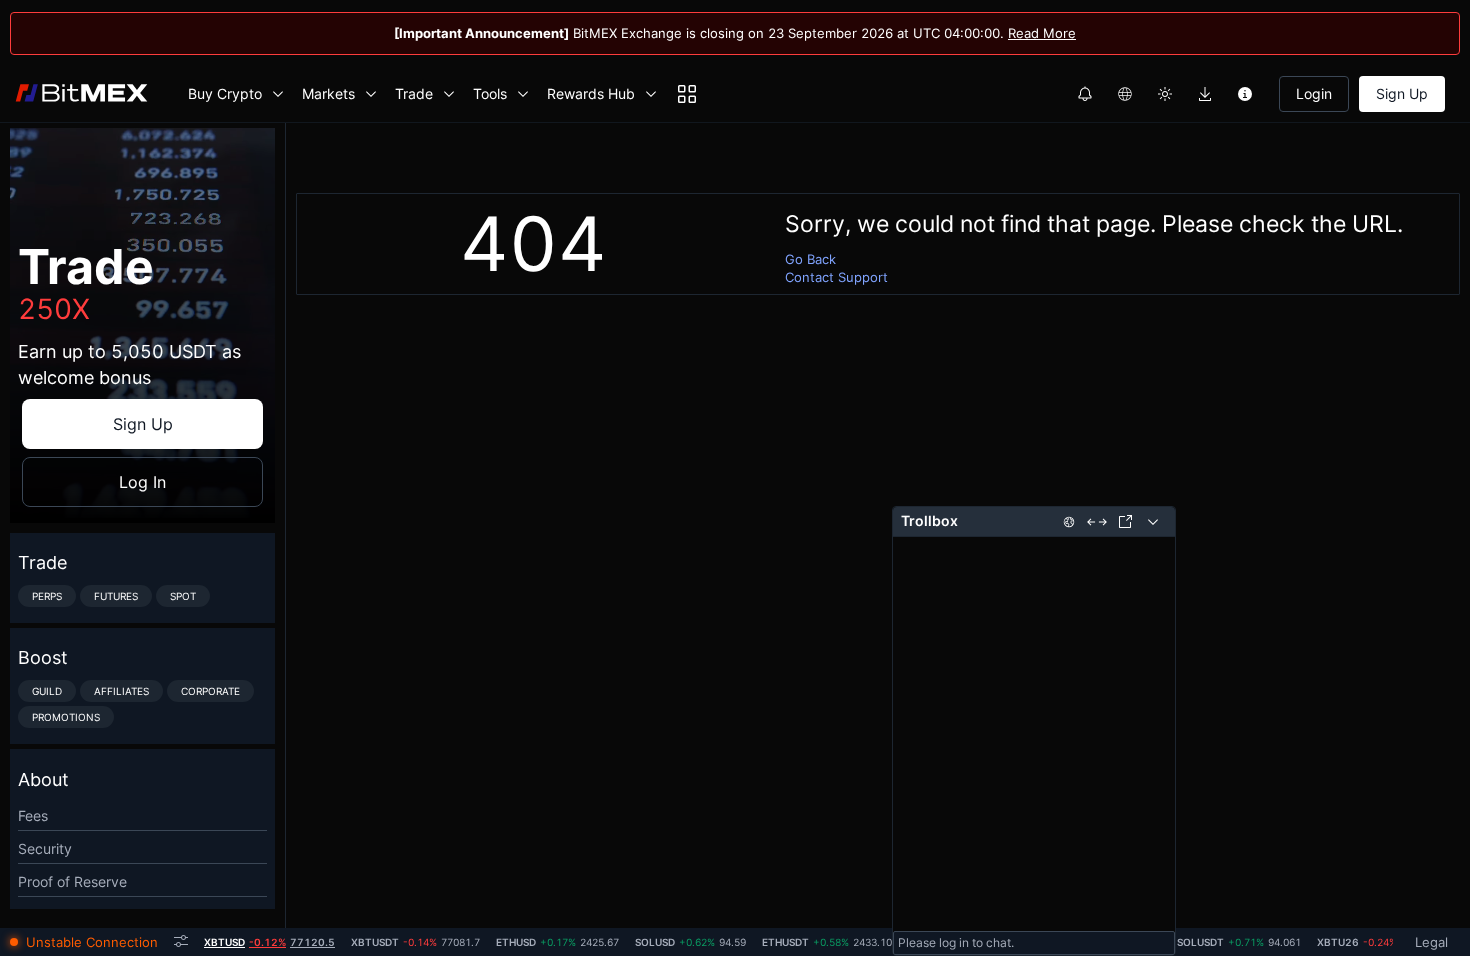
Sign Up (1402, 93)
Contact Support (836, 277)
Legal (1431, 942)
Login (1314, 93)
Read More (1042, 33)
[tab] (269, 942)
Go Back (810, 259)
